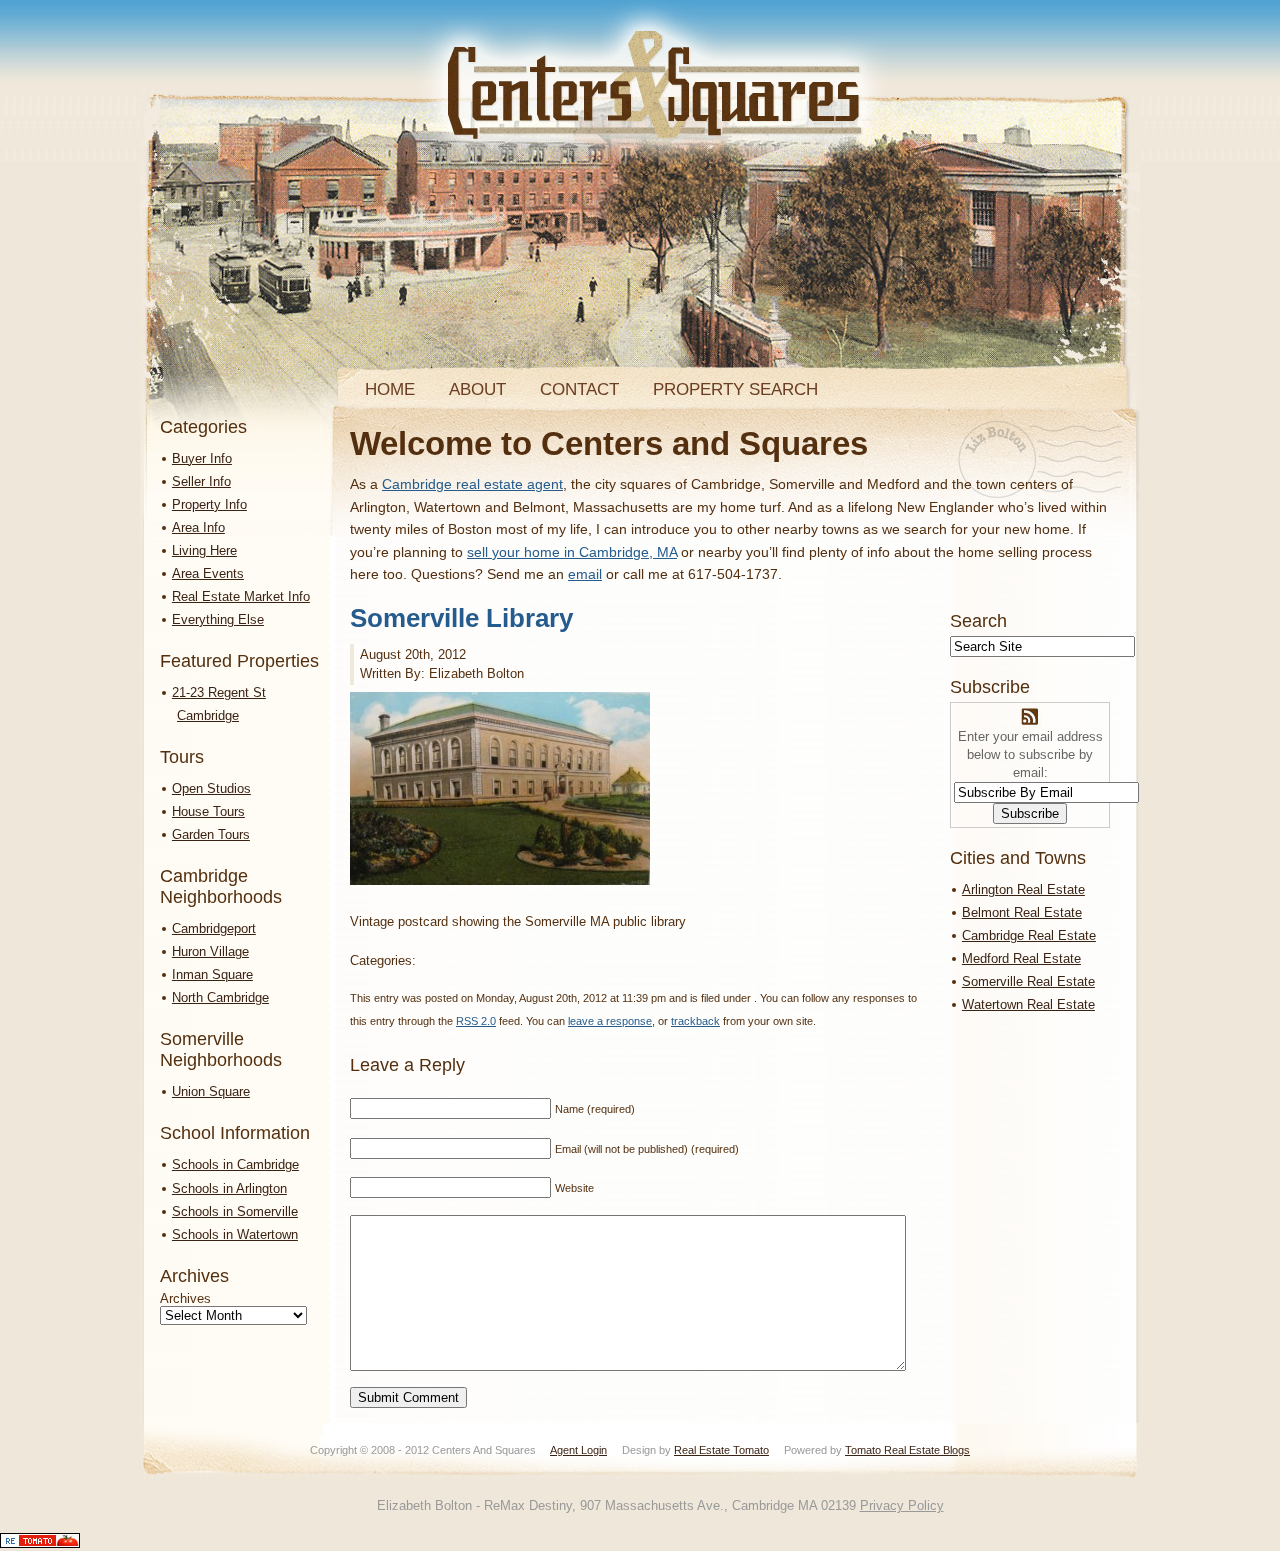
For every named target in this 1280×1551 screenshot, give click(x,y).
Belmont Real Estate (1022, 912)
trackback (695, 1021)
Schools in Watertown (235, 1234)
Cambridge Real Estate (1029, 935)
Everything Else (218, 619)
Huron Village (210, 951)
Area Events (208, 573)
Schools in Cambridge (235, 1164)
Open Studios (211, 788)
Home (390, 389)
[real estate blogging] (40, 1543)
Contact (579, 389)
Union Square (211, 1091)
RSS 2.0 (476, 1021)
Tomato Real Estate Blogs (907, 1450)
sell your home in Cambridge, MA (572, 552)
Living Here (204, 550)
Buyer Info (202, 458)
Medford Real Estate (1021, 958)
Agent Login (578, 1450)
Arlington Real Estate (1023, 889)
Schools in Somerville (235, 1211)
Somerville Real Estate (1028, 981)
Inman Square (212, 974)
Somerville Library (461, 618)
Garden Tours (211, 834)
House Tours (208, 811)
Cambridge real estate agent (472, 484)
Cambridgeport (214, 928)
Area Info (198, 527)
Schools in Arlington (229, 1188)
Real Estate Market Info (241, 596)
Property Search (735, 389)
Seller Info (201, 481)
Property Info (209, 504)
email (585, 574)
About (477, 389)
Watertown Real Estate (1028, 1004)
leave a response (610, 1021)
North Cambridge (220, 997)
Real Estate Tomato (721, 1450)
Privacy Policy (902, 1505)
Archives (185, 1298)
